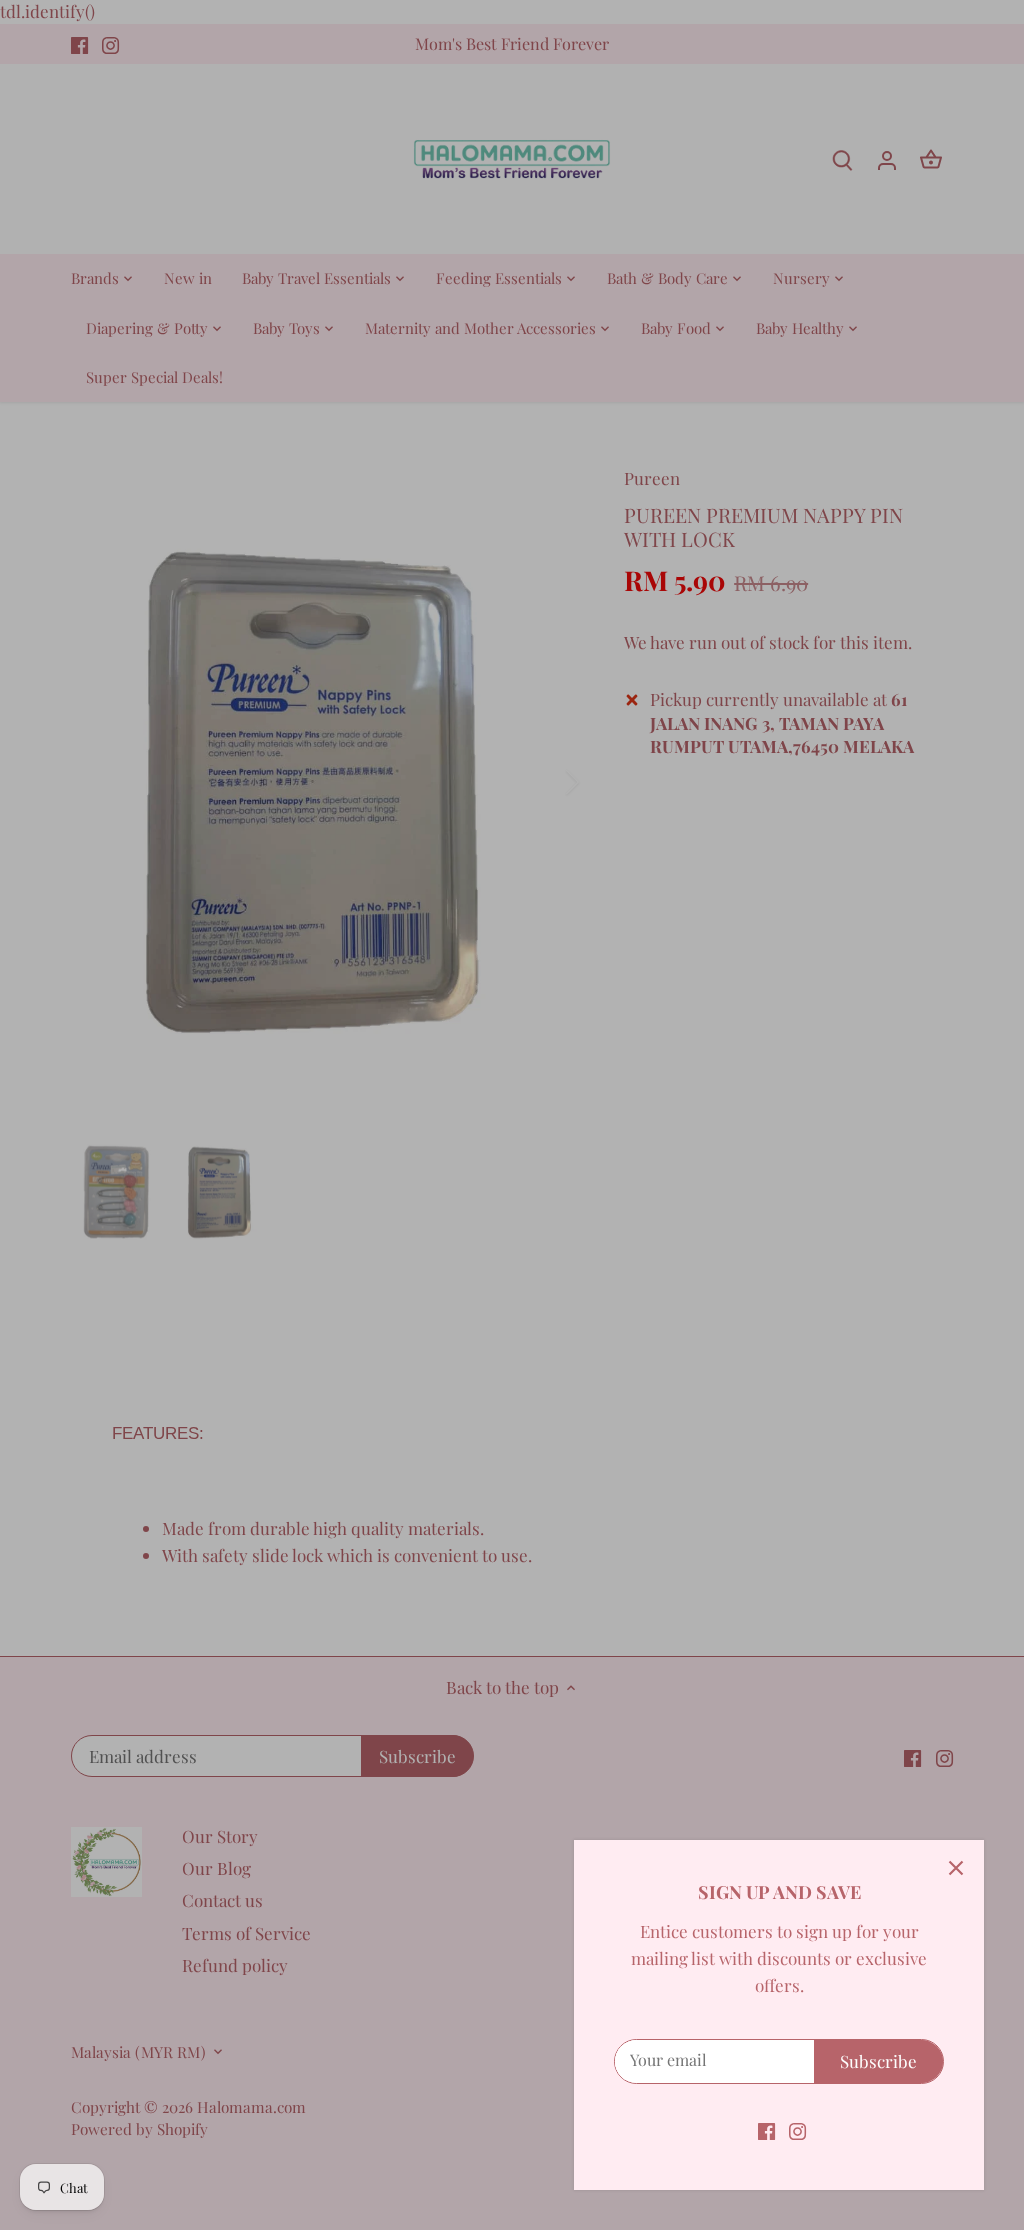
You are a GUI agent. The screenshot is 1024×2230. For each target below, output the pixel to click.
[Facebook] (766, 2130)
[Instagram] (797, 2130)
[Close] (956, 1868)
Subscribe (878, 2061)
